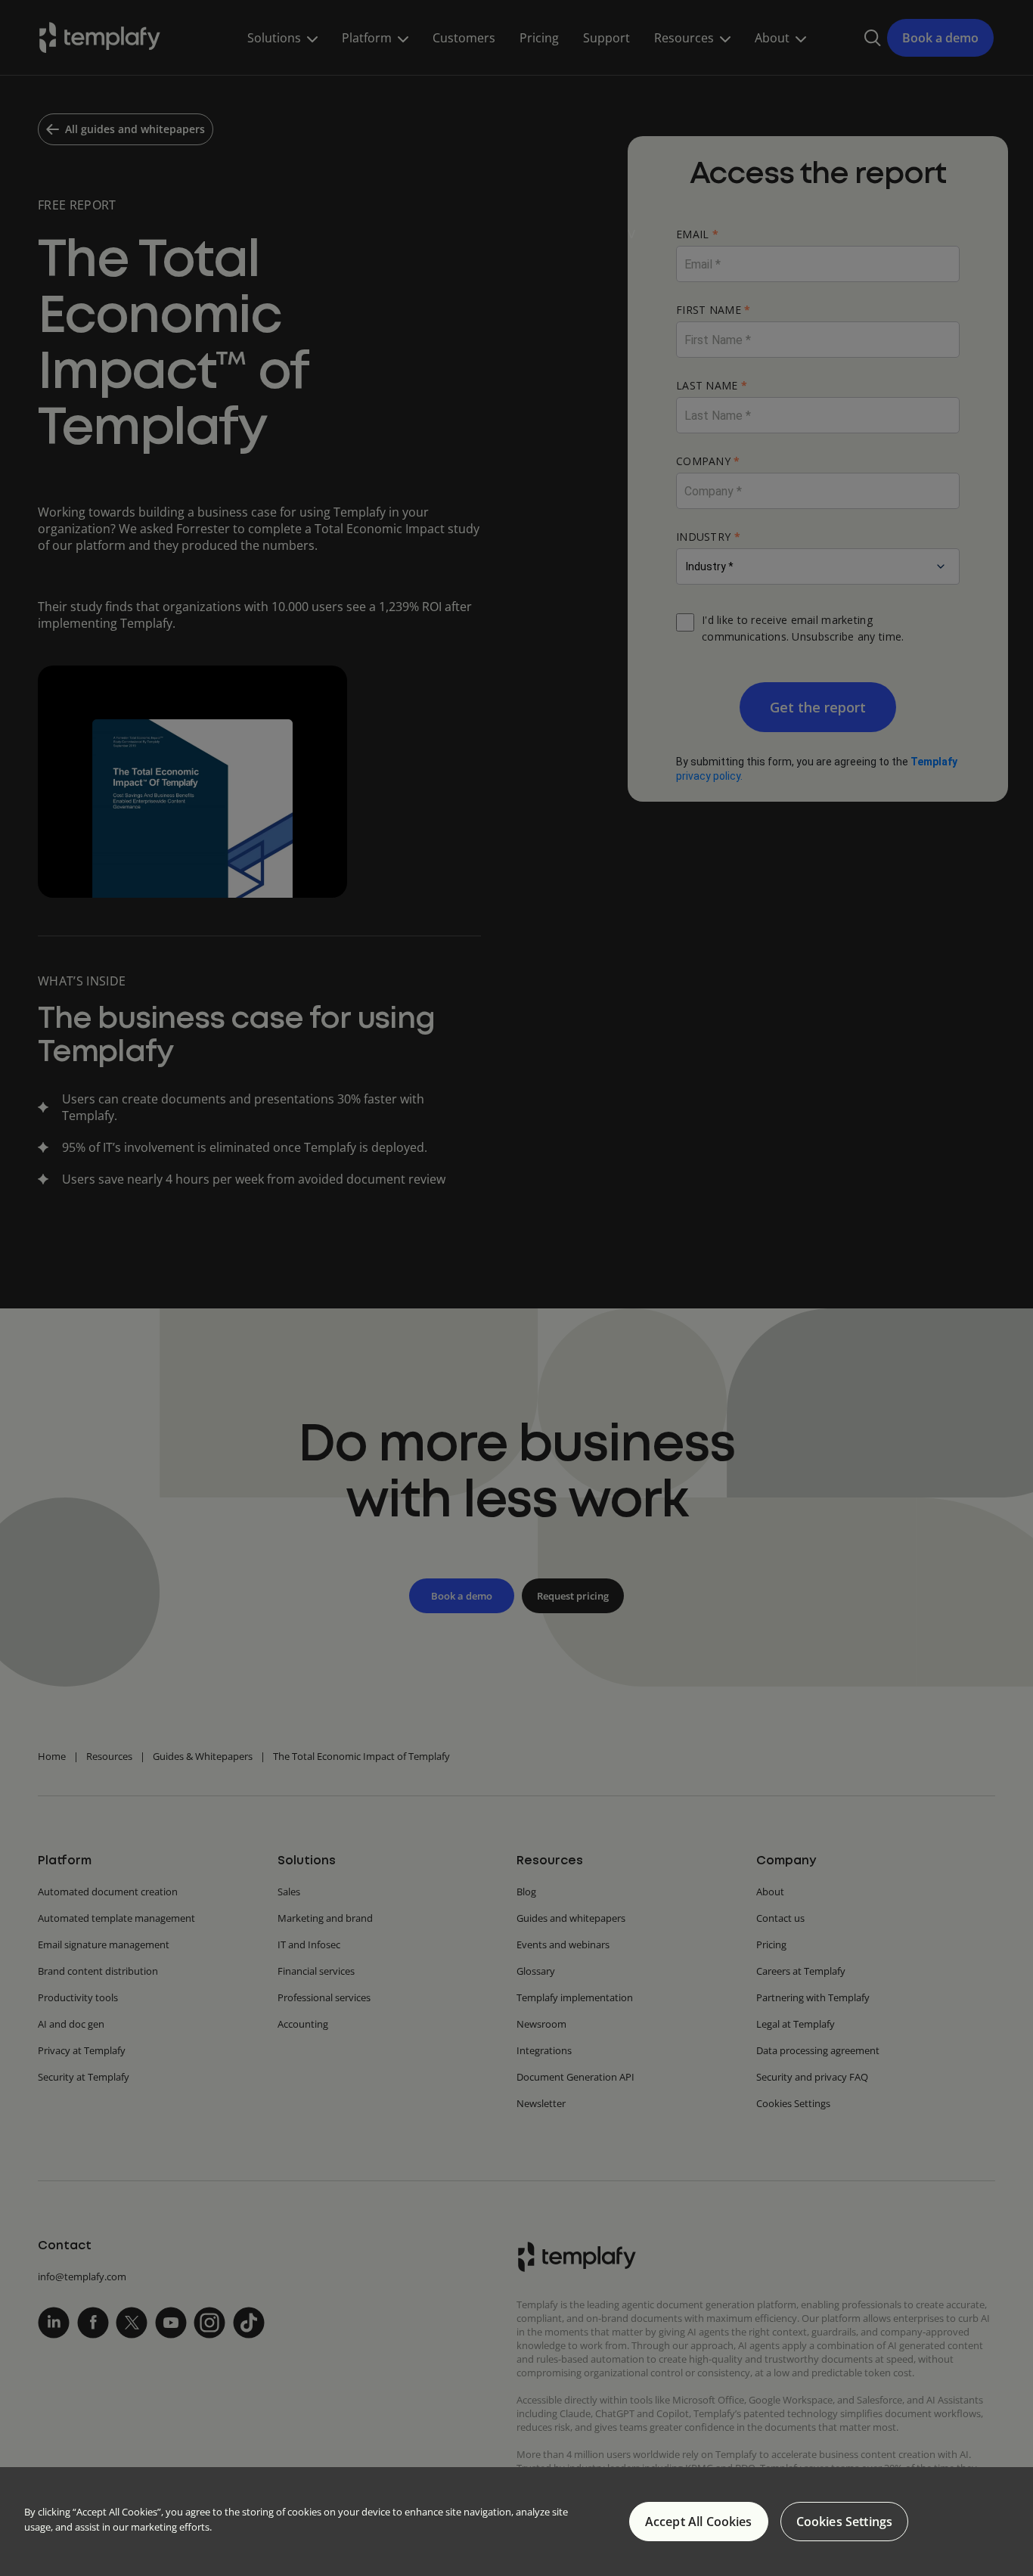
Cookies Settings (845, 2522)
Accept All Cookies (699, 2522)
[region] (516, 2522)
